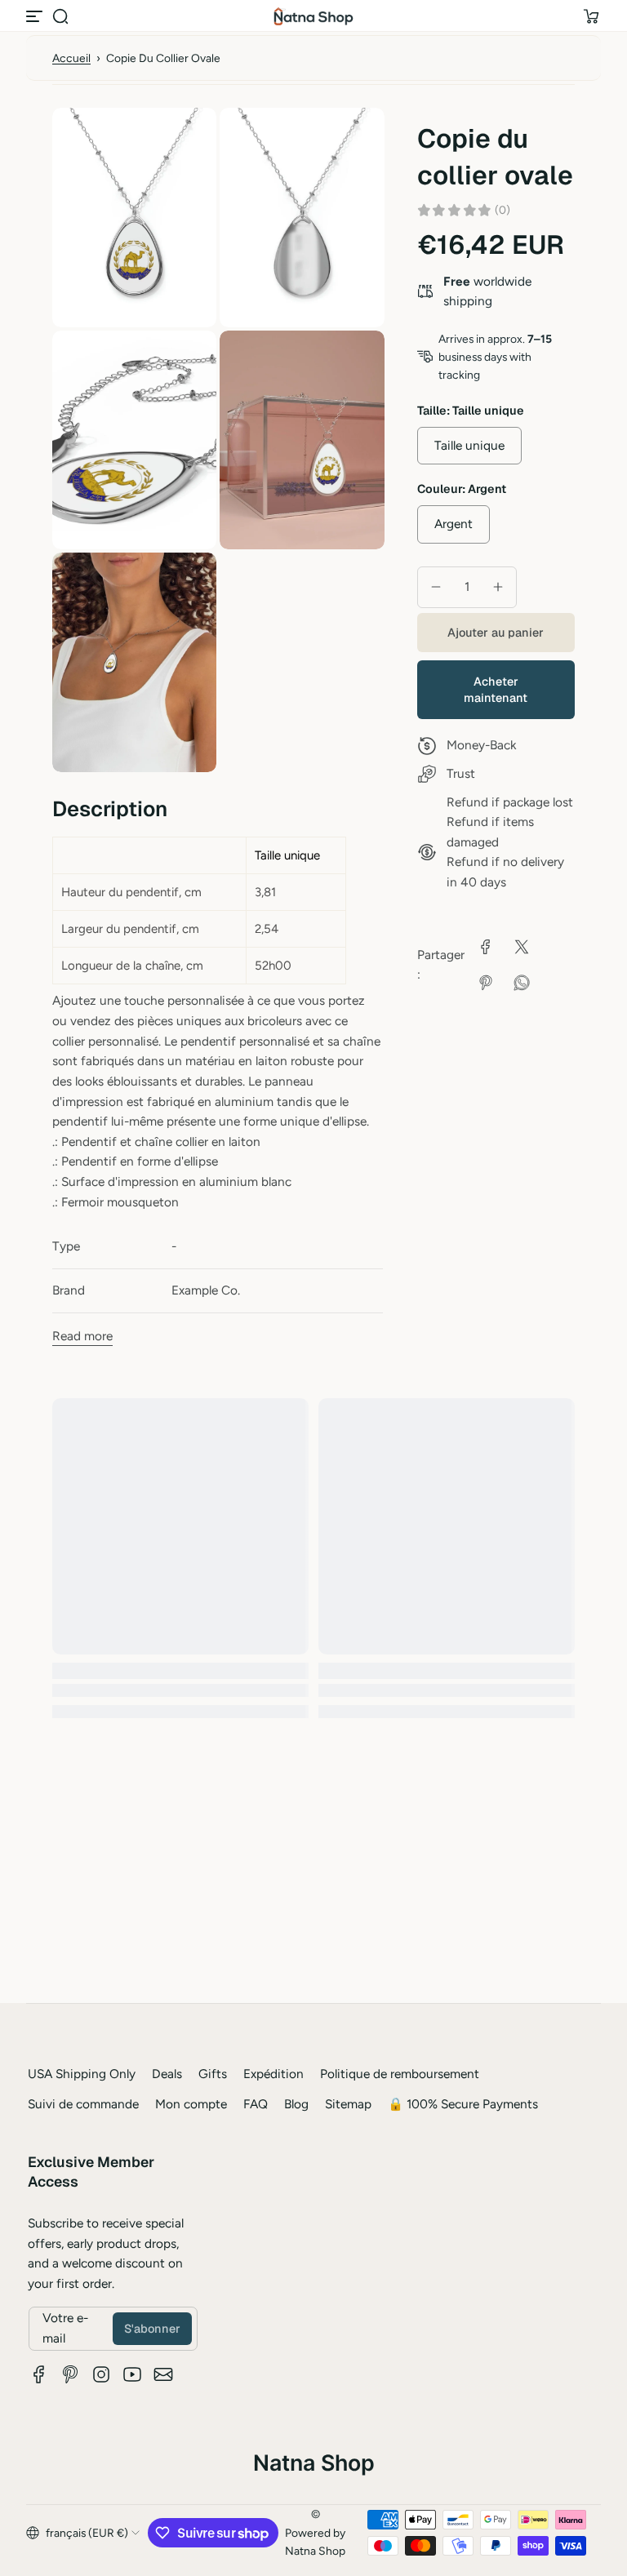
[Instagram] (101, 2374)
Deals (167, 2074)
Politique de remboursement (400, 2074)
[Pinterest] (70, 2374)
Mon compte (191, 2104)
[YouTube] (132, 2374)
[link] (486, 947)
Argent (454, 524)
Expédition (273, 2074)
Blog (296, 2104)
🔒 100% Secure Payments (463, 2104)
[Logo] (313, 16)
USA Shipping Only (82, 2074)
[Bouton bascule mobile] (36, 16)
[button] (60, 16)
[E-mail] (163, 2374)
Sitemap (348, 2104)
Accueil (71, 58)
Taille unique (469, 445)
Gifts (213, 2074)
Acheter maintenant (496, 690)
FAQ (256, 2104)
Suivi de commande (83, 2104)
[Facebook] (39, 2374)
